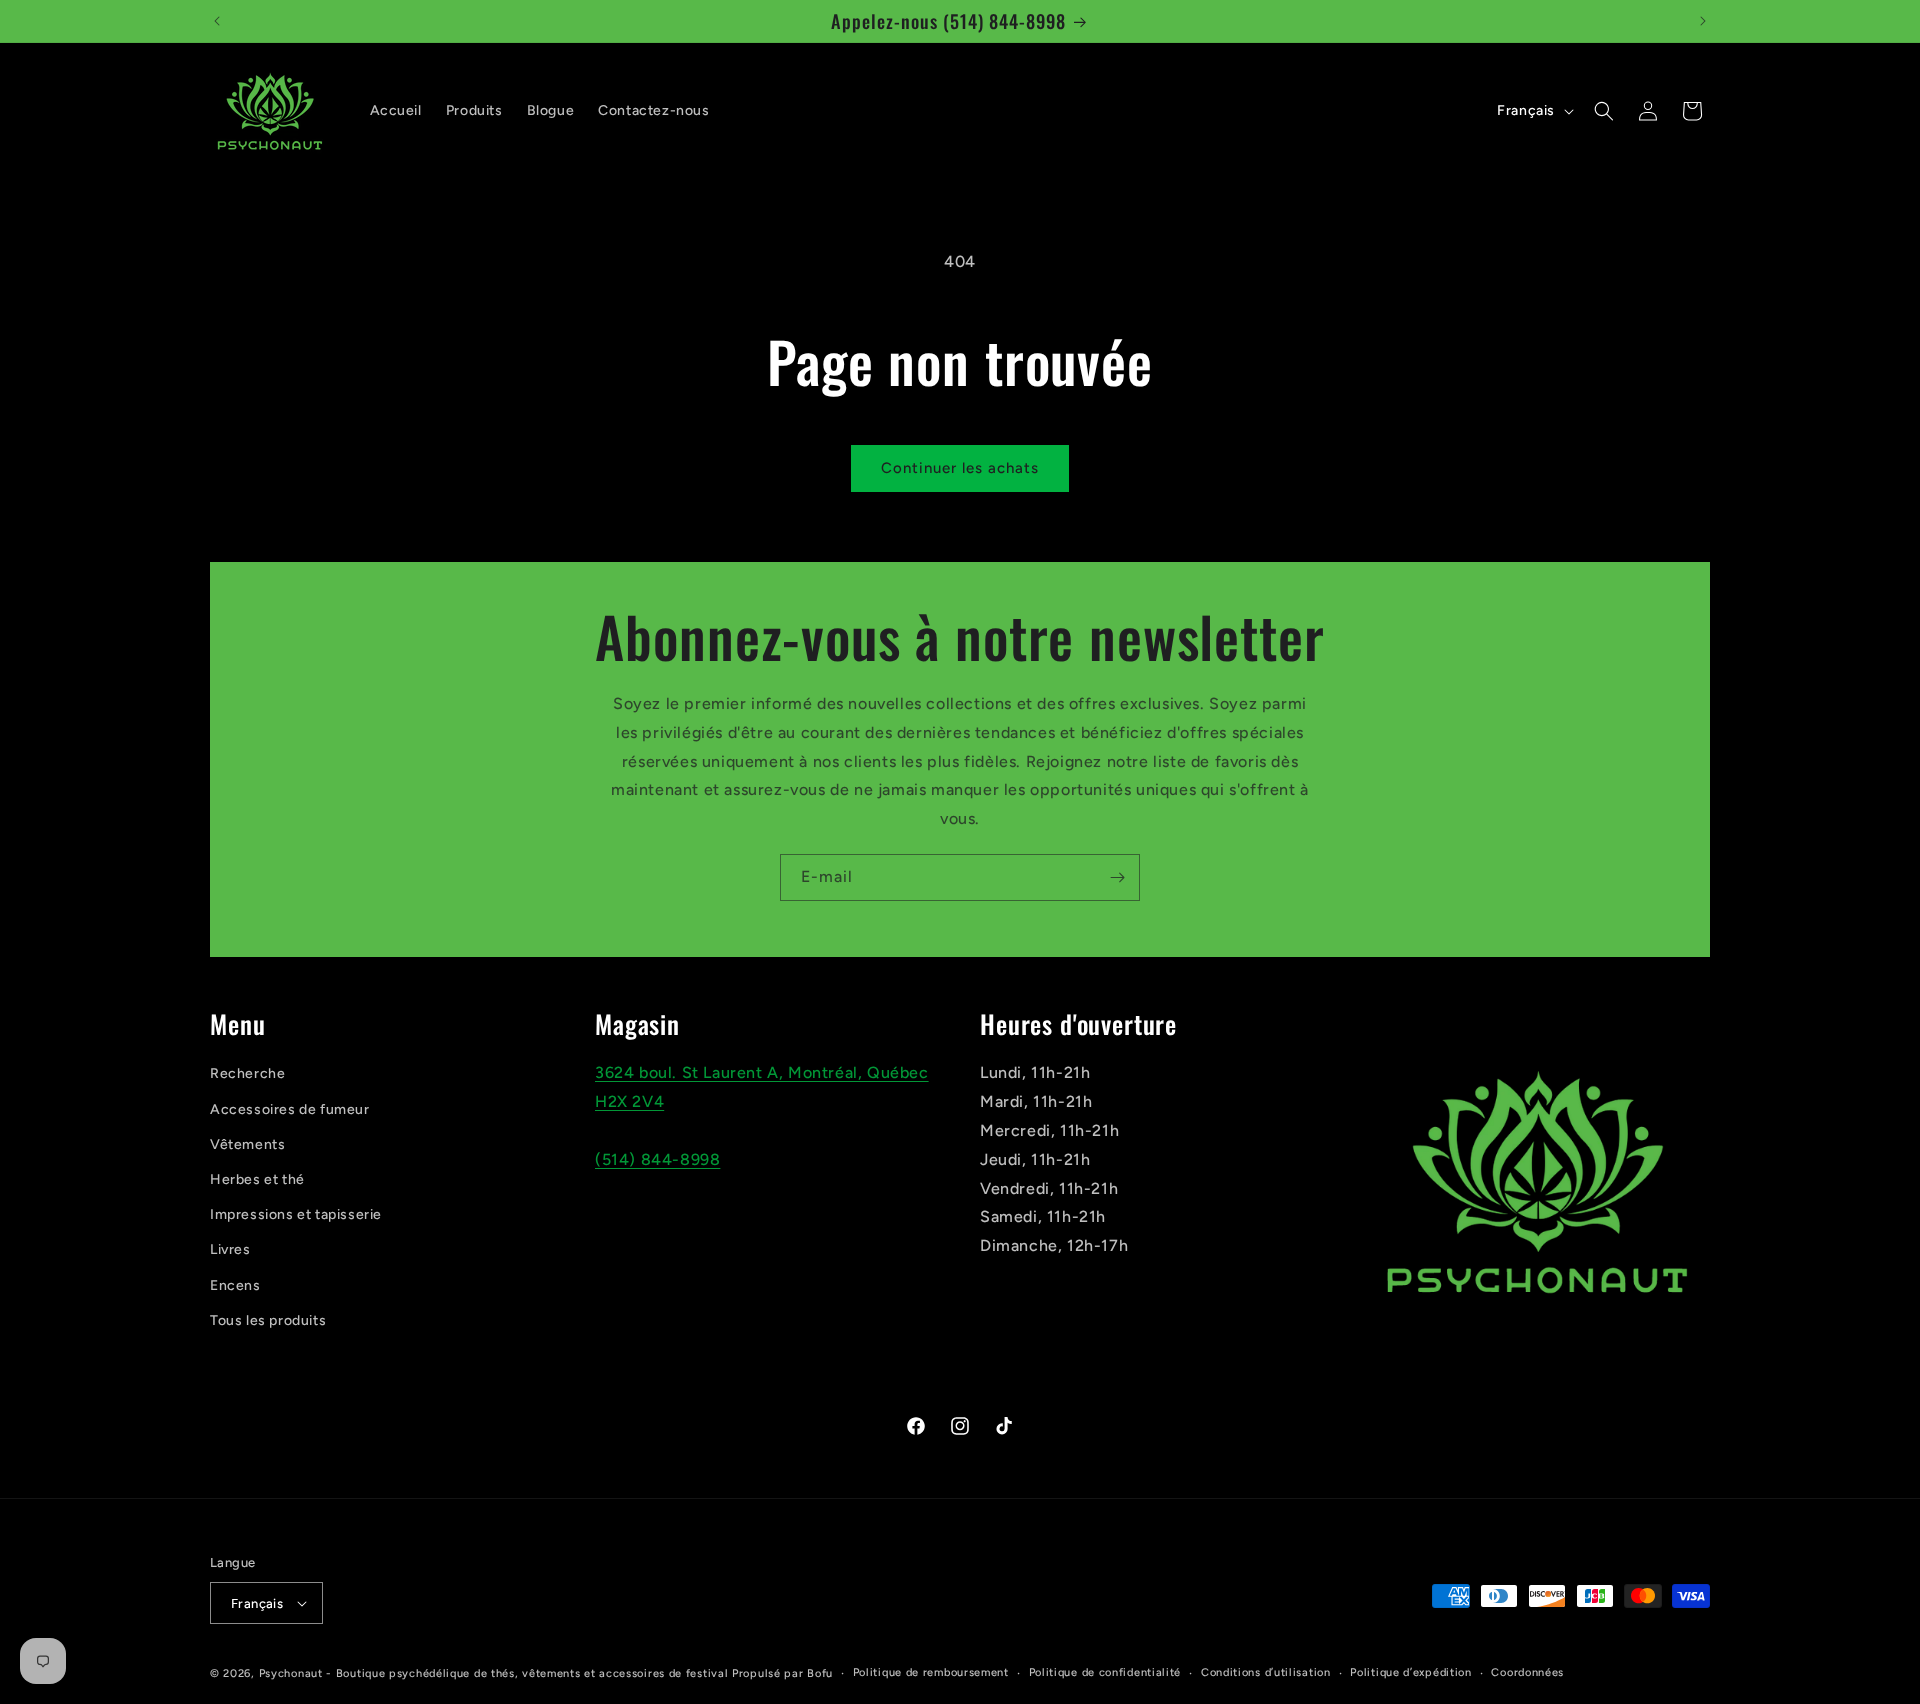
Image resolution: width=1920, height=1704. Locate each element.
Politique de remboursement (931, 1672)
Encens (235, 1285)
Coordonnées (1527, 1672)
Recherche (247, 1073)
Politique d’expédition (1410, 1672)
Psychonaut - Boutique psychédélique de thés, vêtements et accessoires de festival (494, 1673)
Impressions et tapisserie (296, 1214)
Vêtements (247, 1144)
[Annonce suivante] (1703, 21)
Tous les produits (268, 1320)
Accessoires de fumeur (290, 1109)
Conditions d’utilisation (1266, 1672)
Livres (230, 1249)
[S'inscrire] (1117, 877)
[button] (1604, 111)
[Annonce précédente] (217, 21)
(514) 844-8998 (657, 1159)
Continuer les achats (960, 468)
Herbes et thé (257, 1179)
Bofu (820, 1673)
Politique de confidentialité (1105, 1672)
